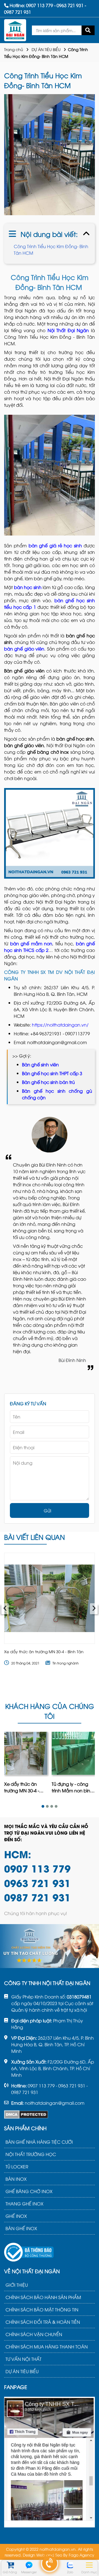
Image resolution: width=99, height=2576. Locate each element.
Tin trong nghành (66, 1663)
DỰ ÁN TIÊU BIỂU (46, 49)
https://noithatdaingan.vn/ (60, 1025)
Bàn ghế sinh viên (40, 1064)
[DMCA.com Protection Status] (26, 2115)
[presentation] (5, 1609)
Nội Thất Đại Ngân (68, 330)
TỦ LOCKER (17, 2166)
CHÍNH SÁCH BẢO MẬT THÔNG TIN (42, 2309)
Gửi (47, 1510)
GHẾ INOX (16, 2216)
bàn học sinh (28, 587)
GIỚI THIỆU (17, 2285)
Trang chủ (14, 49)
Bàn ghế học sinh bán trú (48, 1082)
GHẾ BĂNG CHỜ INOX (29, 2191)
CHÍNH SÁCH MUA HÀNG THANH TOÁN (47, 2347)
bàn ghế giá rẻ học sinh (55, 545)
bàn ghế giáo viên (24, 649)
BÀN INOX (16, 2179)
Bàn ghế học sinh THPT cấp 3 (52, 1073)
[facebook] (50, 2461)
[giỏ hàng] (10, 2565)
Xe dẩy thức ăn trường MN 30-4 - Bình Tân (44, 1651)
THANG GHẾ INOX (24, 2204)
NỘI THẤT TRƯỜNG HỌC (31, 2154)
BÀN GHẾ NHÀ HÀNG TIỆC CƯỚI (39, 2142)
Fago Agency (82, 2555)
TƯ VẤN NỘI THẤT (24, 2359)
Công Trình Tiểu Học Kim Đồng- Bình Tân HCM (51, 250)
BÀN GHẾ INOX (21, 2228)
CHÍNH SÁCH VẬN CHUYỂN (34, 2334)
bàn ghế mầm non (31, 943)
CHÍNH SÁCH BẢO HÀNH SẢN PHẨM (43, 2297)
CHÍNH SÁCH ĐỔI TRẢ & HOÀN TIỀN (43, 2322)
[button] (43, 1806)
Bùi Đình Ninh (72, 1360)
